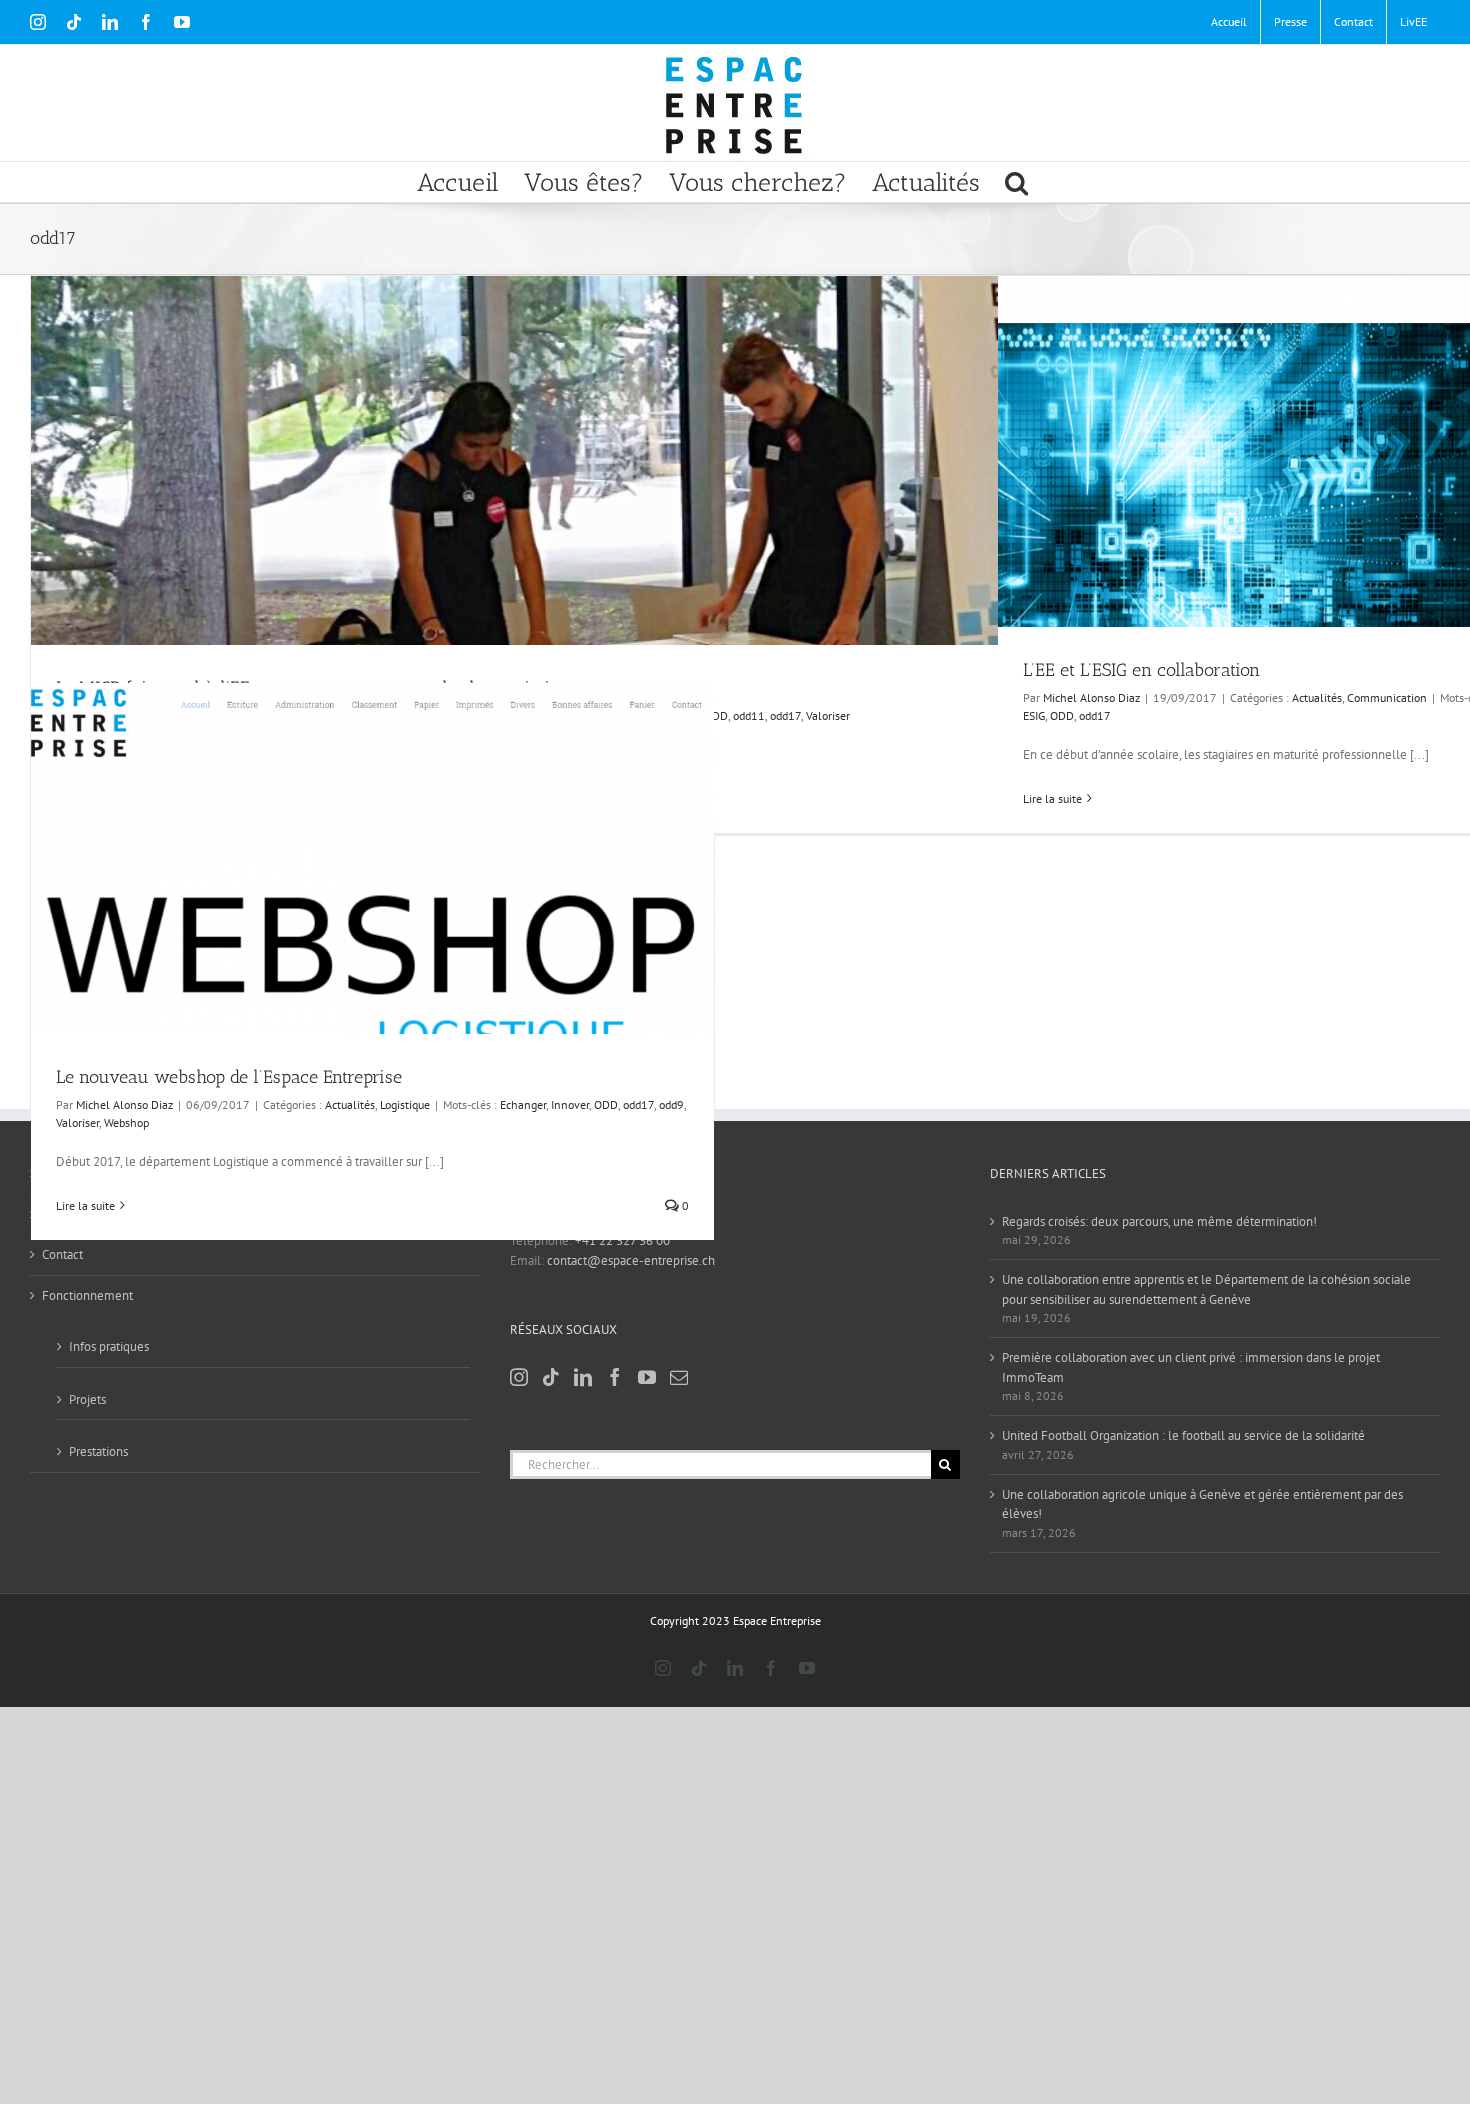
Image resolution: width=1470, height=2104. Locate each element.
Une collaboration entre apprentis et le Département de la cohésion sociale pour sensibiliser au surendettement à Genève (1206, 1289)
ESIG (1034, 715)
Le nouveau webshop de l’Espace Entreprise (229, 1077)
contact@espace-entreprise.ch (631, 1260)
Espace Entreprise (777, 1620)
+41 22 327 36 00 (622, 1240)
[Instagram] (519, 1377)
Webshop (126, 1122)
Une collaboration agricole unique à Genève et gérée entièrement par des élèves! (1202, 1504)
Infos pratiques (109, 1346)
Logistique (405, 1104)
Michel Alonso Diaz (1091, 697)
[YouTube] (647, 1377)
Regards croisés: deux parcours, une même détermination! (1159, 1221)
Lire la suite (1052, 798)
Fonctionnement (87, 1295)
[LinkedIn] (583, 1377)
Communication (1387, 697)
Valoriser (828, 715)
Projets (87, 1399)
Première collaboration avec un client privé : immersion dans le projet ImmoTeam (1191, 1367)
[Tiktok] (551, 1377)
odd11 (749, 715)
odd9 (671, 1104)
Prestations (98, 1451)
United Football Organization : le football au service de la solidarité (1183, 1435)
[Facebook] (615, 1377)
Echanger (523, 1104)
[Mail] (679, 1377)
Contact (62, 1254)
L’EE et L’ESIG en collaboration (1141, 670)
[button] (1016, 182)
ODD (716, 715)
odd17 (785, 715)
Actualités (1317, 697)
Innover (570, 1104)
